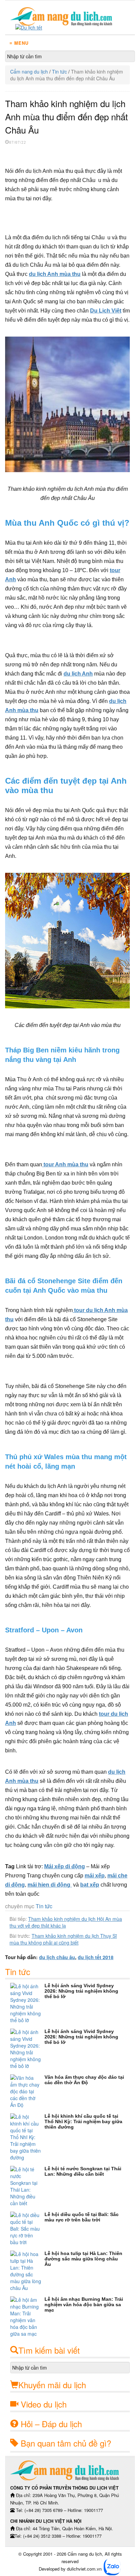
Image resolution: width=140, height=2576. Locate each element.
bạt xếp (90, 1885)
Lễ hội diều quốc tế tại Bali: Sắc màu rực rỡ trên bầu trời (82, 2217)
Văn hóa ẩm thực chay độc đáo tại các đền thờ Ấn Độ (84, 2080)
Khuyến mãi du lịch (52, 2385)
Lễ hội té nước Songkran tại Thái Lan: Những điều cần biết (83, 2171)
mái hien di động (50, 1885)
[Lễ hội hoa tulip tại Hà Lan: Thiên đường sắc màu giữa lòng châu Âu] (27, 2271)
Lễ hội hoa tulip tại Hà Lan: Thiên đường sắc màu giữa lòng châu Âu (83, 2259)
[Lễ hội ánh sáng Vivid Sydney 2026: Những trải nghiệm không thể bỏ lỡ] (27, 2003)
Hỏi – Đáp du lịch (51, 2424)
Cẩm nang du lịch (29, 72)
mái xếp (95, 1876)
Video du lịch (44, 2404)
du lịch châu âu (57, 1957)
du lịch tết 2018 (96, 1957)
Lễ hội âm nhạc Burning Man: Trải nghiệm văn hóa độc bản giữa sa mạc (84, 2305)
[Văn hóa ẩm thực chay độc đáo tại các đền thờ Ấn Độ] (27, 2091)
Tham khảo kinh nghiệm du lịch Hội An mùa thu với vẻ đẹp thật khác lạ (66, 1922)
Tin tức (59, 72)
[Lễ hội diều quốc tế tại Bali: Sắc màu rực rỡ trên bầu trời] (27, 2229)
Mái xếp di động (65, 1866)
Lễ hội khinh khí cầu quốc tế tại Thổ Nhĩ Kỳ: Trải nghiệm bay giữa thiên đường (83, 2121)
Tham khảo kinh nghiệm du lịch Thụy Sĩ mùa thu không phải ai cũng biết (63, 1939)
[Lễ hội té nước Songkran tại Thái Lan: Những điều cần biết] (27, 2186)
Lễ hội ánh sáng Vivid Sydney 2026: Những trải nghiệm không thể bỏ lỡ (81, 1991)
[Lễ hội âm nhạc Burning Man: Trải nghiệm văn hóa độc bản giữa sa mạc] (27, 2317)
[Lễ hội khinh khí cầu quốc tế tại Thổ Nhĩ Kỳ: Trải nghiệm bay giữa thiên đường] (27, 2137)
